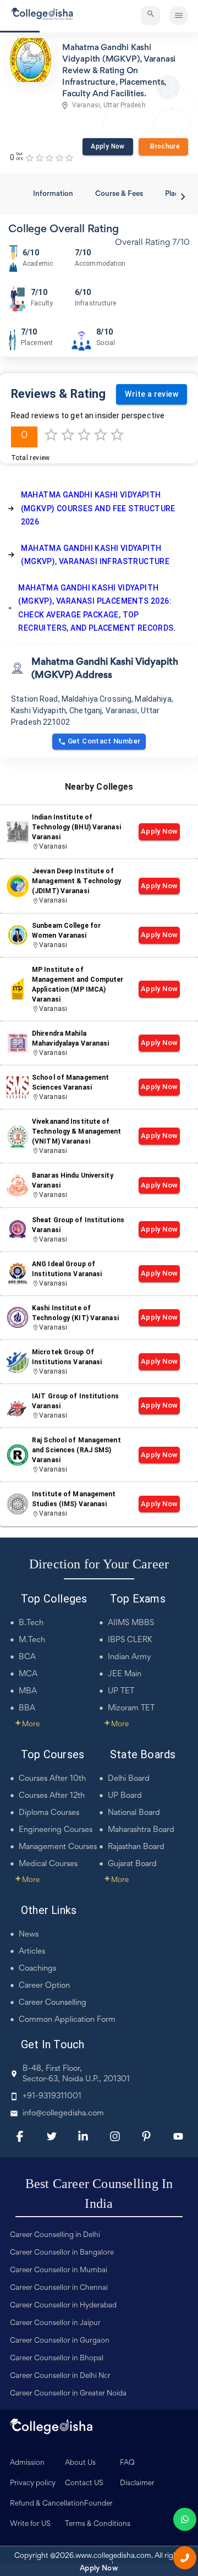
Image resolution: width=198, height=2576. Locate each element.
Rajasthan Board (136, 1847)
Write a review (152, 394)
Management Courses (58, 1847)
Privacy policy (33, 2484)
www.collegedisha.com (113, 2556)
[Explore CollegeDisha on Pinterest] (146, 2136)
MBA (28, 1691)
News (29, 1935)
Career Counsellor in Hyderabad (63, 2306)
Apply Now (108, 146)
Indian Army (130, 1657)
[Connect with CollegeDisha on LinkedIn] (83, 2136)
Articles (32, 1952)
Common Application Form (67, 2020)
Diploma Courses (49, 1813)
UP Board (125, 1796)
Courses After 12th (52, 1796)
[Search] (150, 16)
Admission (27, 2463)
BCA (27, 1657)
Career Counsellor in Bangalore (62, 2253)
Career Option (44, 1986)
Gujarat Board (132, 1864)
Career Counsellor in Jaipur (55, 2323)
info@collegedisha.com (63, 2113)
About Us (80, 2463)
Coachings (37, 1969)
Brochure (163, 146)
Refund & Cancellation (47, 2504)
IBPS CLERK (130, 1640)
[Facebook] (20, 2136)
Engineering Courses (56, 1830)
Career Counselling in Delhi (55, 2235)
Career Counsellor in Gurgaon (60, 2341)
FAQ (127, 2463)
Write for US (30, 2524)
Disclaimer (137, 2484)
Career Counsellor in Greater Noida (68, 2394)
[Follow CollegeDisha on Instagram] (115, 2136)
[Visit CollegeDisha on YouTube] (178, 2136)
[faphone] (185, 2558)
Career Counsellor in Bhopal (57, 2359)
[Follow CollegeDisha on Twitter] (52, 2136)
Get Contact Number (104, 741)
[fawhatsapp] (185, 2519)
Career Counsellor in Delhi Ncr (60, 2376)
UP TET (121, 1691)
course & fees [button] (119, 194)
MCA (28, 1674)
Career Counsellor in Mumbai (59, 2271)
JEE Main (125, 1674)
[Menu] (178, 16)
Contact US (84, 2484)
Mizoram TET (131, 1708)
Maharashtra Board (141, 1830)
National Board (134, 1813)
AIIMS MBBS (131, 1623)
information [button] (53, 194)
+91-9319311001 (52, 2096)
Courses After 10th (52, 1779)
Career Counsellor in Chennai (59, 2288)
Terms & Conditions (98, 2524)
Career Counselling (53, 2003)
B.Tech (31, 1623)
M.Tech (32, 1640)
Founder (98, 2504)
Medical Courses (48, 1864)
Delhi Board (129, 1779)
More (28, 1725)
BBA (27, 1708)
